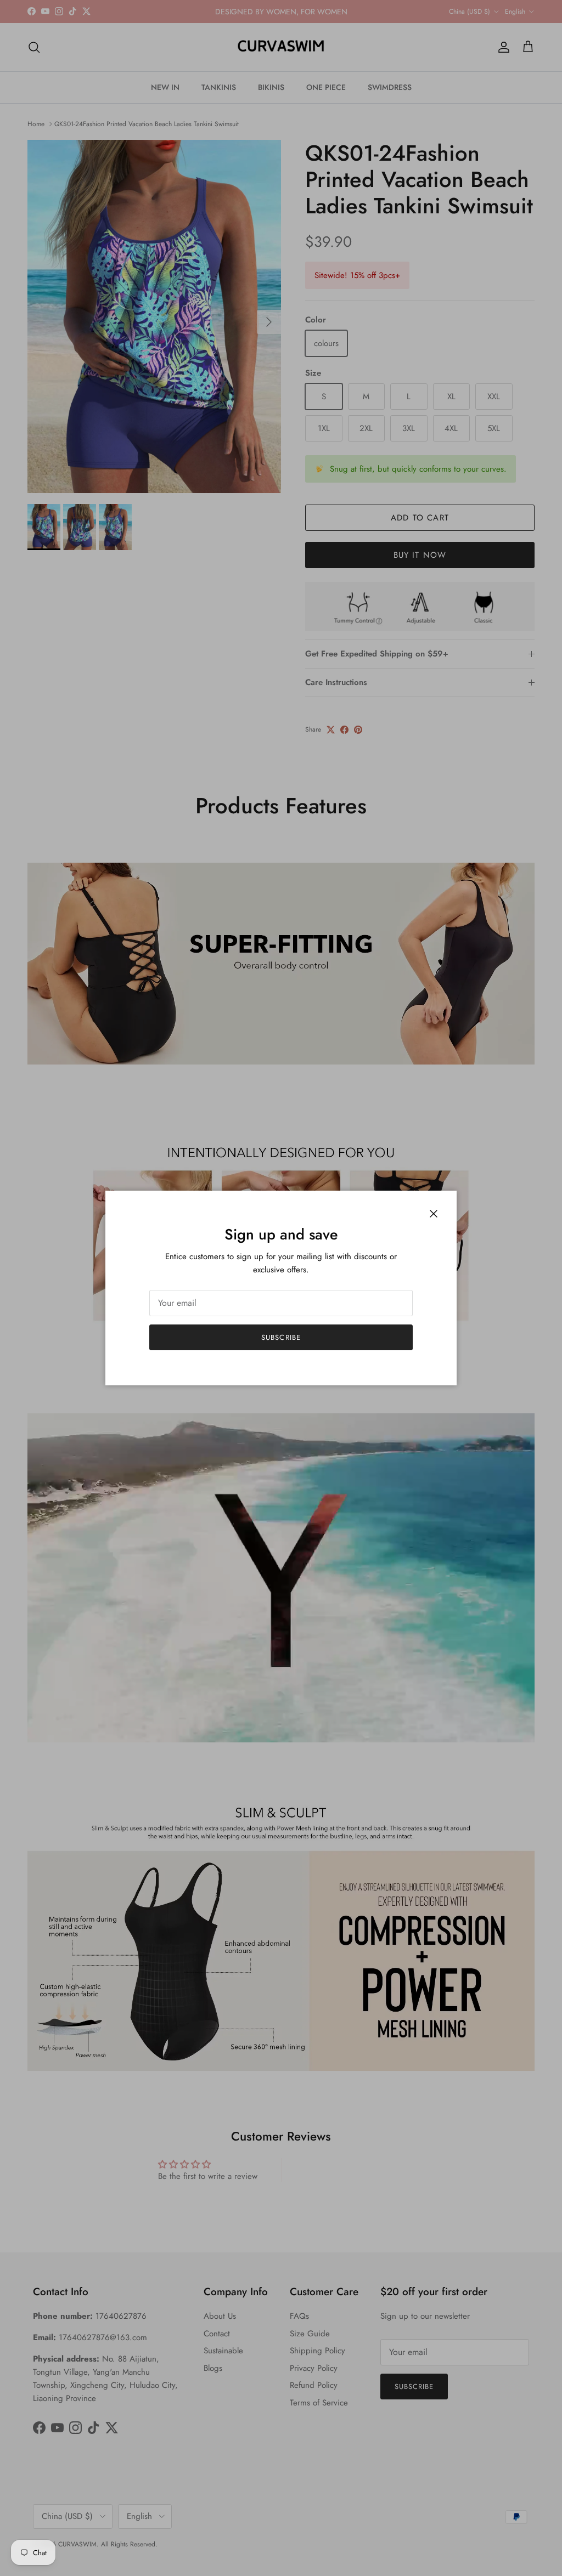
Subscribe (281, 1337)
